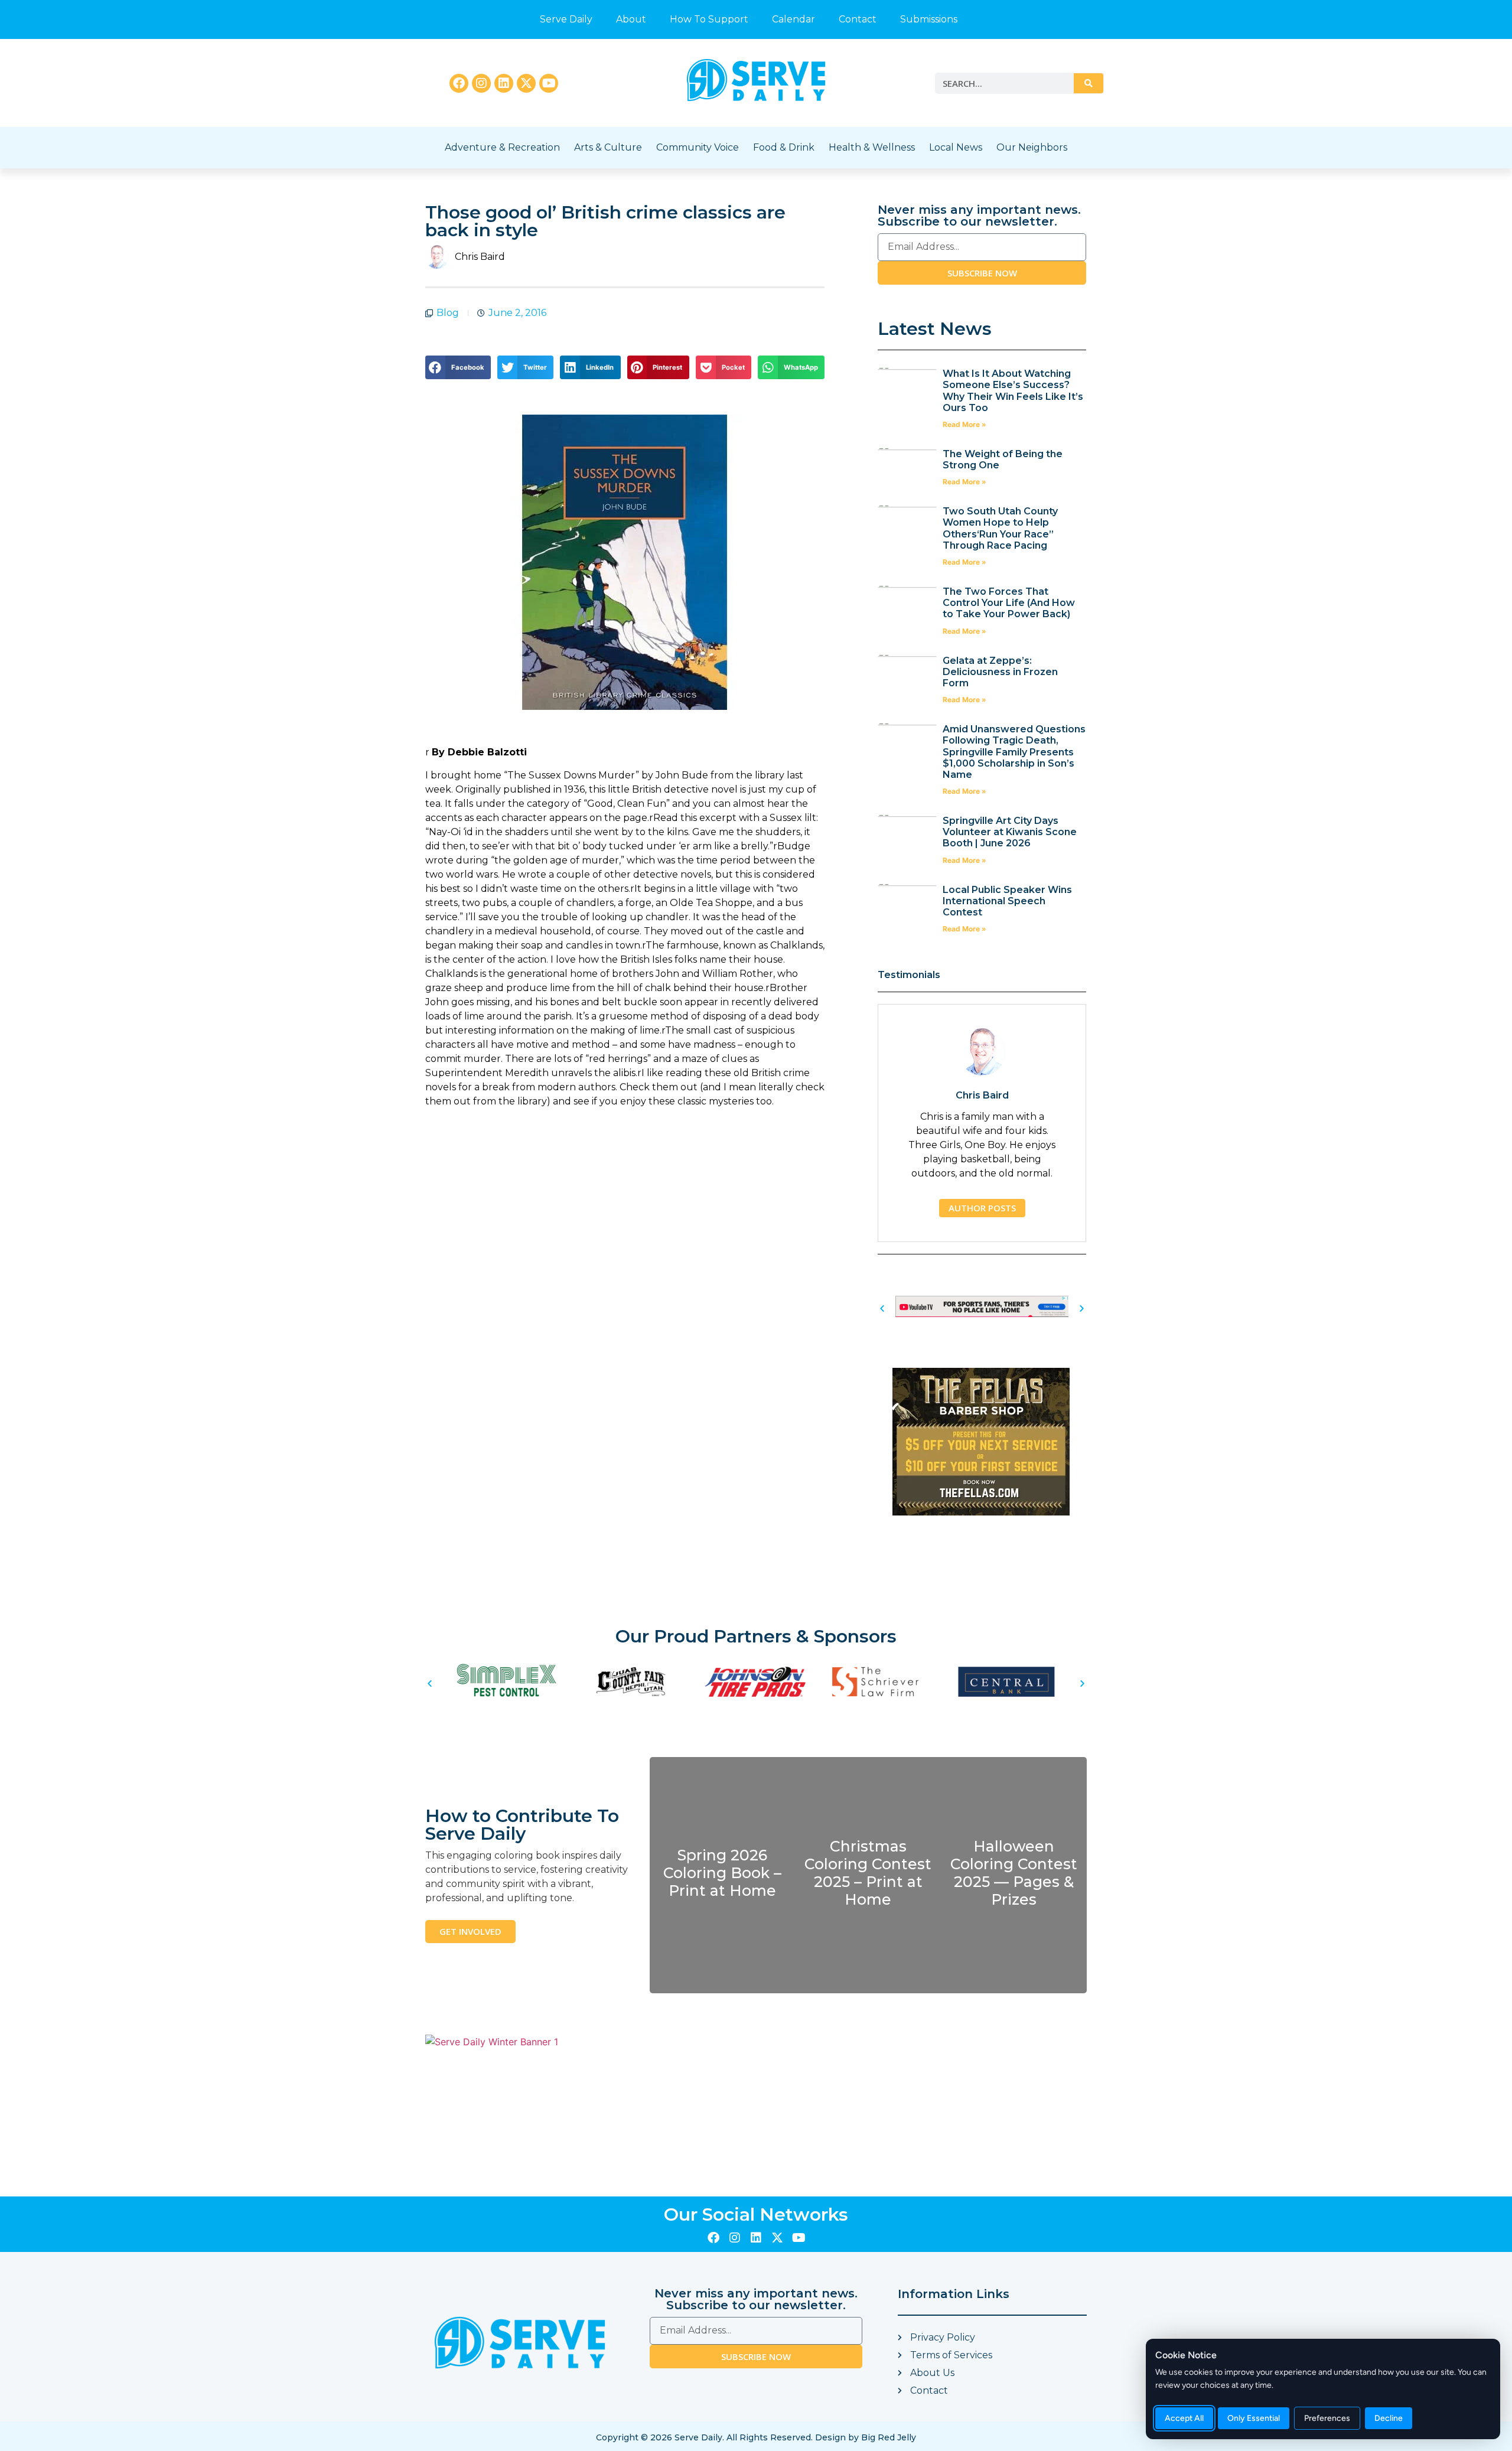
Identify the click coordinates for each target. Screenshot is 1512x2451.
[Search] (1089, 83)
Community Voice (698, 147)
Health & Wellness (872, 147)
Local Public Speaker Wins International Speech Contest (1007, 901)
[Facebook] (459, 83)
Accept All (1184, 2418)
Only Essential (1254, 2418)
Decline (1389, 2418)
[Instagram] (481, 83)
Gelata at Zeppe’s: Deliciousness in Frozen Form (1000, 672)
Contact (858, 19)
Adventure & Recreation (502, 147)
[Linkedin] (504, 83)
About (631, 19)
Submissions (929, 19)
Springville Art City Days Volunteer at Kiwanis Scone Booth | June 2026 (1010, 832)
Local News (956, 147)
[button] (458, 367)
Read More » (964, 424)
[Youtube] (549, 83)
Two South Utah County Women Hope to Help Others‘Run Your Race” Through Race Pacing (1000, 528)
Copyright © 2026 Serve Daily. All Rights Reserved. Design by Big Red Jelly (756, 2437)
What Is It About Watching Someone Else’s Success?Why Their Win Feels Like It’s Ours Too (1013, 391)
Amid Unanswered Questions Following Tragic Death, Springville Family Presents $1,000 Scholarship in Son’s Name (1014, 752)
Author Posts (982, 1208)
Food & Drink (784, 147)
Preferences (1327, 2418)
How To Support (709, 19)
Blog (448, 313)
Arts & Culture (608, 147)
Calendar (794, 19)
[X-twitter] (526, 83)
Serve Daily (566, 19)
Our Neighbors (1032, 147)
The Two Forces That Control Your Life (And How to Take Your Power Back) (1009, 603)
